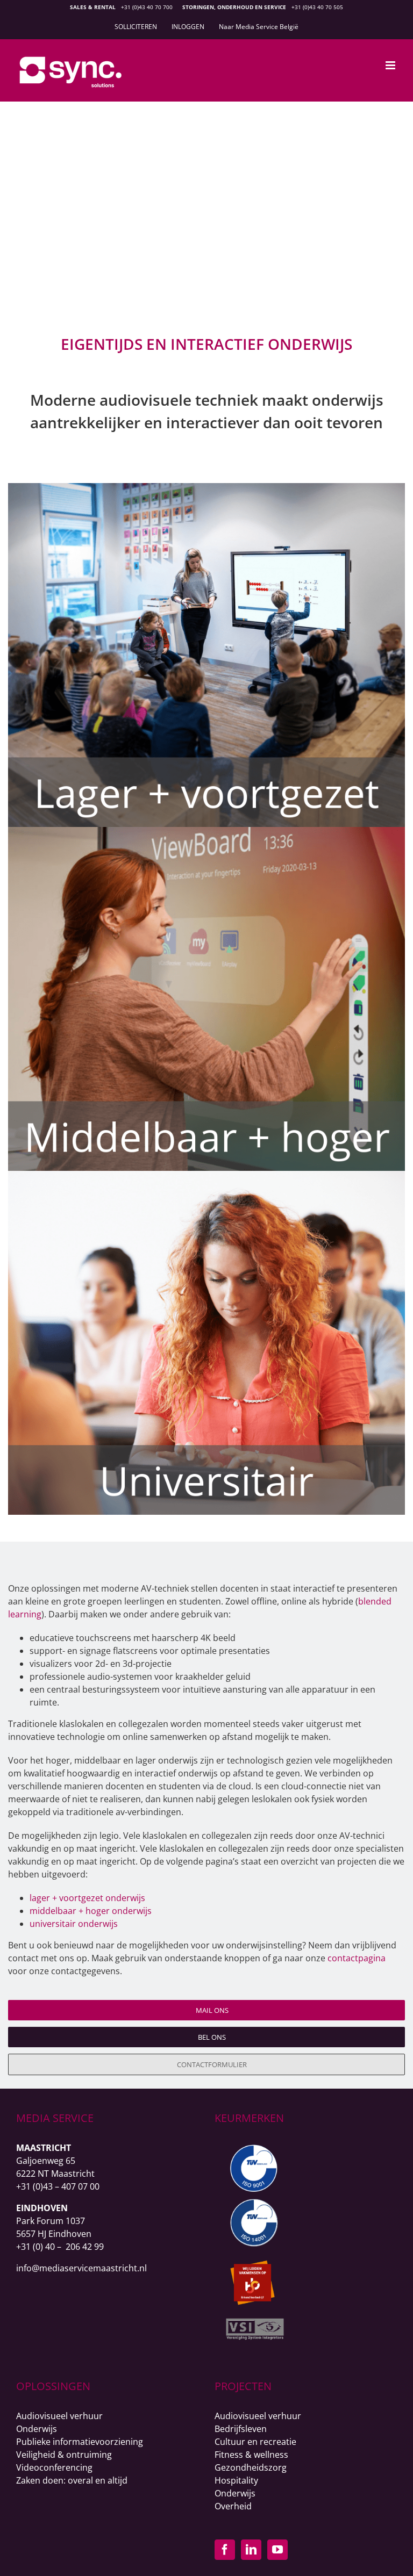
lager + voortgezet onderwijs (87, 1898)
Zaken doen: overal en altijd (72, 2480)
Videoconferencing (54, 2467)
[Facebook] (225, 2550)
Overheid (233, 2506)
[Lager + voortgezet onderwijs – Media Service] (206, 487)
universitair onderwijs (74, 1924)
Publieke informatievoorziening (80, 2442)
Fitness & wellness (251, 2455)
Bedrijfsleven (241, 2429)
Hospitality (236, 2480)
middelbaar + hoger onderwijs (91, 1911)
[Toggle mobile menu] (391, 65)
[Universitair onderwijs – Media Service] (206, 1175)
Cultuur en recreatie (255, 2442)
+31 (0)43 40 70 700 (147, 7)
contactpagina (357, 1958)
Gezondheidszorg (251, 2467)
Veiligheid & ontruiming (64, 2455)
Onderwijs (37, 2429)
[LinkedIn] (251, 2550)
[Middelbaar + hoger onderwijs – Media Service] (206, 831)
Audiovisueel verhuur (59, 2416)
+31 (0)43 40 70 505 (317, 7)
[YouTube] (277, 2550)
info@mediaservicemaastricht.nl (81, 2268)
